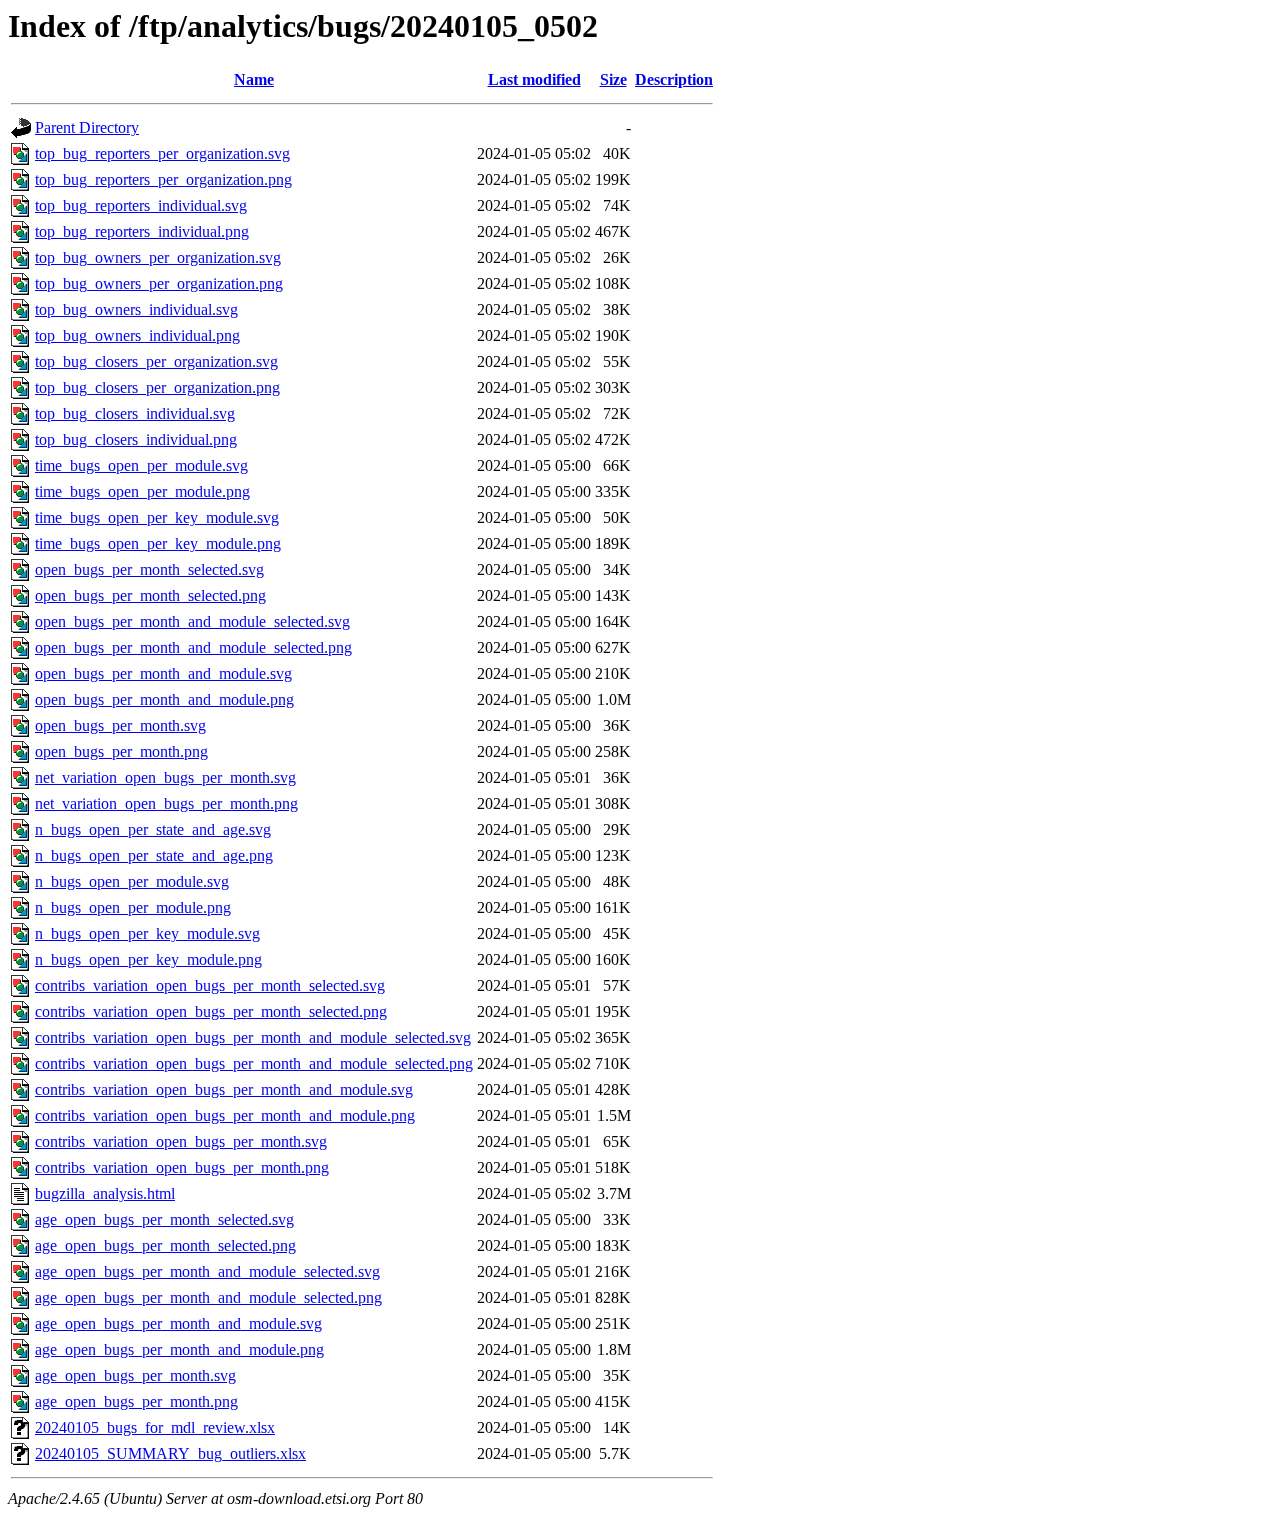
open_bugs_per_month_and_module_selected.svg (192, 621)
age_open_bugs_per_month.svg (135, 1375)
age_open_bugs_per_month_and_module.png (179, 1349)
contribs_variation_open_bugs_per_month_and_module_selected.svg (253, 1037)
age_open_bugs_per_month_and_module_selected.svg (207, 1271)
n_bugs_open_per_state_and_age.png (154, 855)
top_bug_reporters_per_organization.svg (162, 153)
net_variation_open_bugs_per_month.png (166, 803)
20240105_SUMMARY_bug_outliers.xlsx (170, 1453)
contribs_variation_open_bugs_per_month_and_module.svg (224, 1089)
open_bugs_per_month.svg (120, 725)
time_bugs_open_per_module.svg (141, 465)
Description (674, 79)
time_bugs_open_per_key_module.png (158, 543)
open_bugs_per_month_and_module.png (164, 699)
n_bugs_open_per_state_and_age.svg (153, 829)
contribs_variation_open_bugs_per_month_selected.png (211, 1011)
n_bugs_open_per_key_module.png (148, 959)
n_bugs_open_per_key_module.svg (147, 933)
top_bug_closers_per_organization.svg (156, 361)
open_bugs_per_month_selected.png (150, 595)
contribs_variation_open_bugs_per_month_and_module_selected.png (254, 1063)
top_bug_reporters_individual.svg (141, 205)
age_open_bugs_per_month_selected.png (165, 1245)
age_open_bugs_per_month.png (136, 1401)
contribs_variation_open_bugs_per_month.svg (181, 1141)
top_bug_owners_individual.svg (136, 309)
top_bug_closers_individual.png (136, 439)
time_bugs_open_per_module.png (142, 491)
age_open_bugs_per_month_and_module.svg (178, 1323)
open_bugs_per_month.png (121, 751)
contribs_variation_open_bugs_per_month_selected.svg (210, 985)
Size (613, 79)
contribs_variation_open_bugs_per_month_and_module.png (225, 1115)
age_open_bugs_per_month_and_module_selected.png (208, 1297)
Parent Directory (87, 127)
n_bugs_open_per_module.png (133, 907)
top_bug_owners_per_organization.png (159, 283)
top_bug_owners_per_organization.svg (158, 257)
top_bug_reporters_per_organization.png (163, 179)
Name (254, 79)
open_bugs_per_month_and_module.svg (163, 673)
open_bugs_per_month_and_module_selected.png (193, 647)
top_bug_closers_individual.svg (135, 413)
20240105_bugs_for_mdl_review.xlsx (155, 1427)
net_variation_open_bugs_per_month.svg (165, 777)
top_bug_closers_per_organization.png (157, 387)
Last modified (534, 79)
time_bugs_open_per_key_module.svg (157, 517)
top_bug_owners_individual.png (137, 335)
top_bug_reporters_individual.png (142, 231)
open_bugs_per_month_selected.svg (149, 569)
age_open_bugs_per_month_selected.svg (164, 1219)
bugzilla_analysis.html (105, 1193)
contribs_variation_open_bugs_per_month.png (182, 1167)
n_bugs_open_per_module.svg (132, 881)
